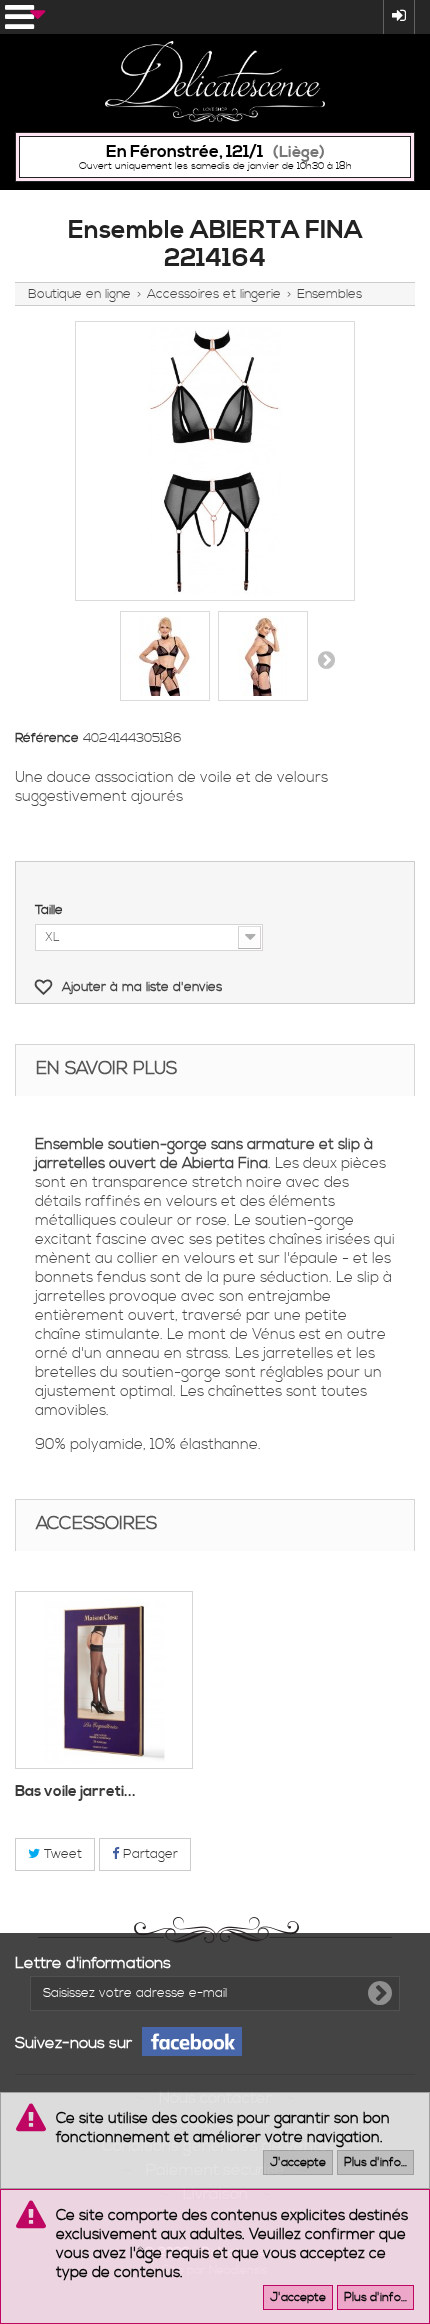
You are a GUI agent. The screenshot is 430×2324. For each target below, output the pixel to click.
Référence (47, 738)
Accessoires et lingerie (214, 294)
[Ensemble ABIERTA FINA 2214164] (165, 656)
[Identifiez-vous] (399, 17)
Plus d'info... (375, 2162)
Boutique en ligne (79, 294)
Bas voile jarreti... (75, 1792)
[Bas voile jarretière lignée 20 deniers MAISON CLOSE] (104, 1680)
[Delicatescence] (215, 81)
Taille (51, 910)
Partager (148, 1854)
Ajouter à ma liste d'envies (140, 987)
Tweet (61, 1854)
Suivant (326, 659)
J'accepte (298, 2162)
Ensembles (329, 294)
